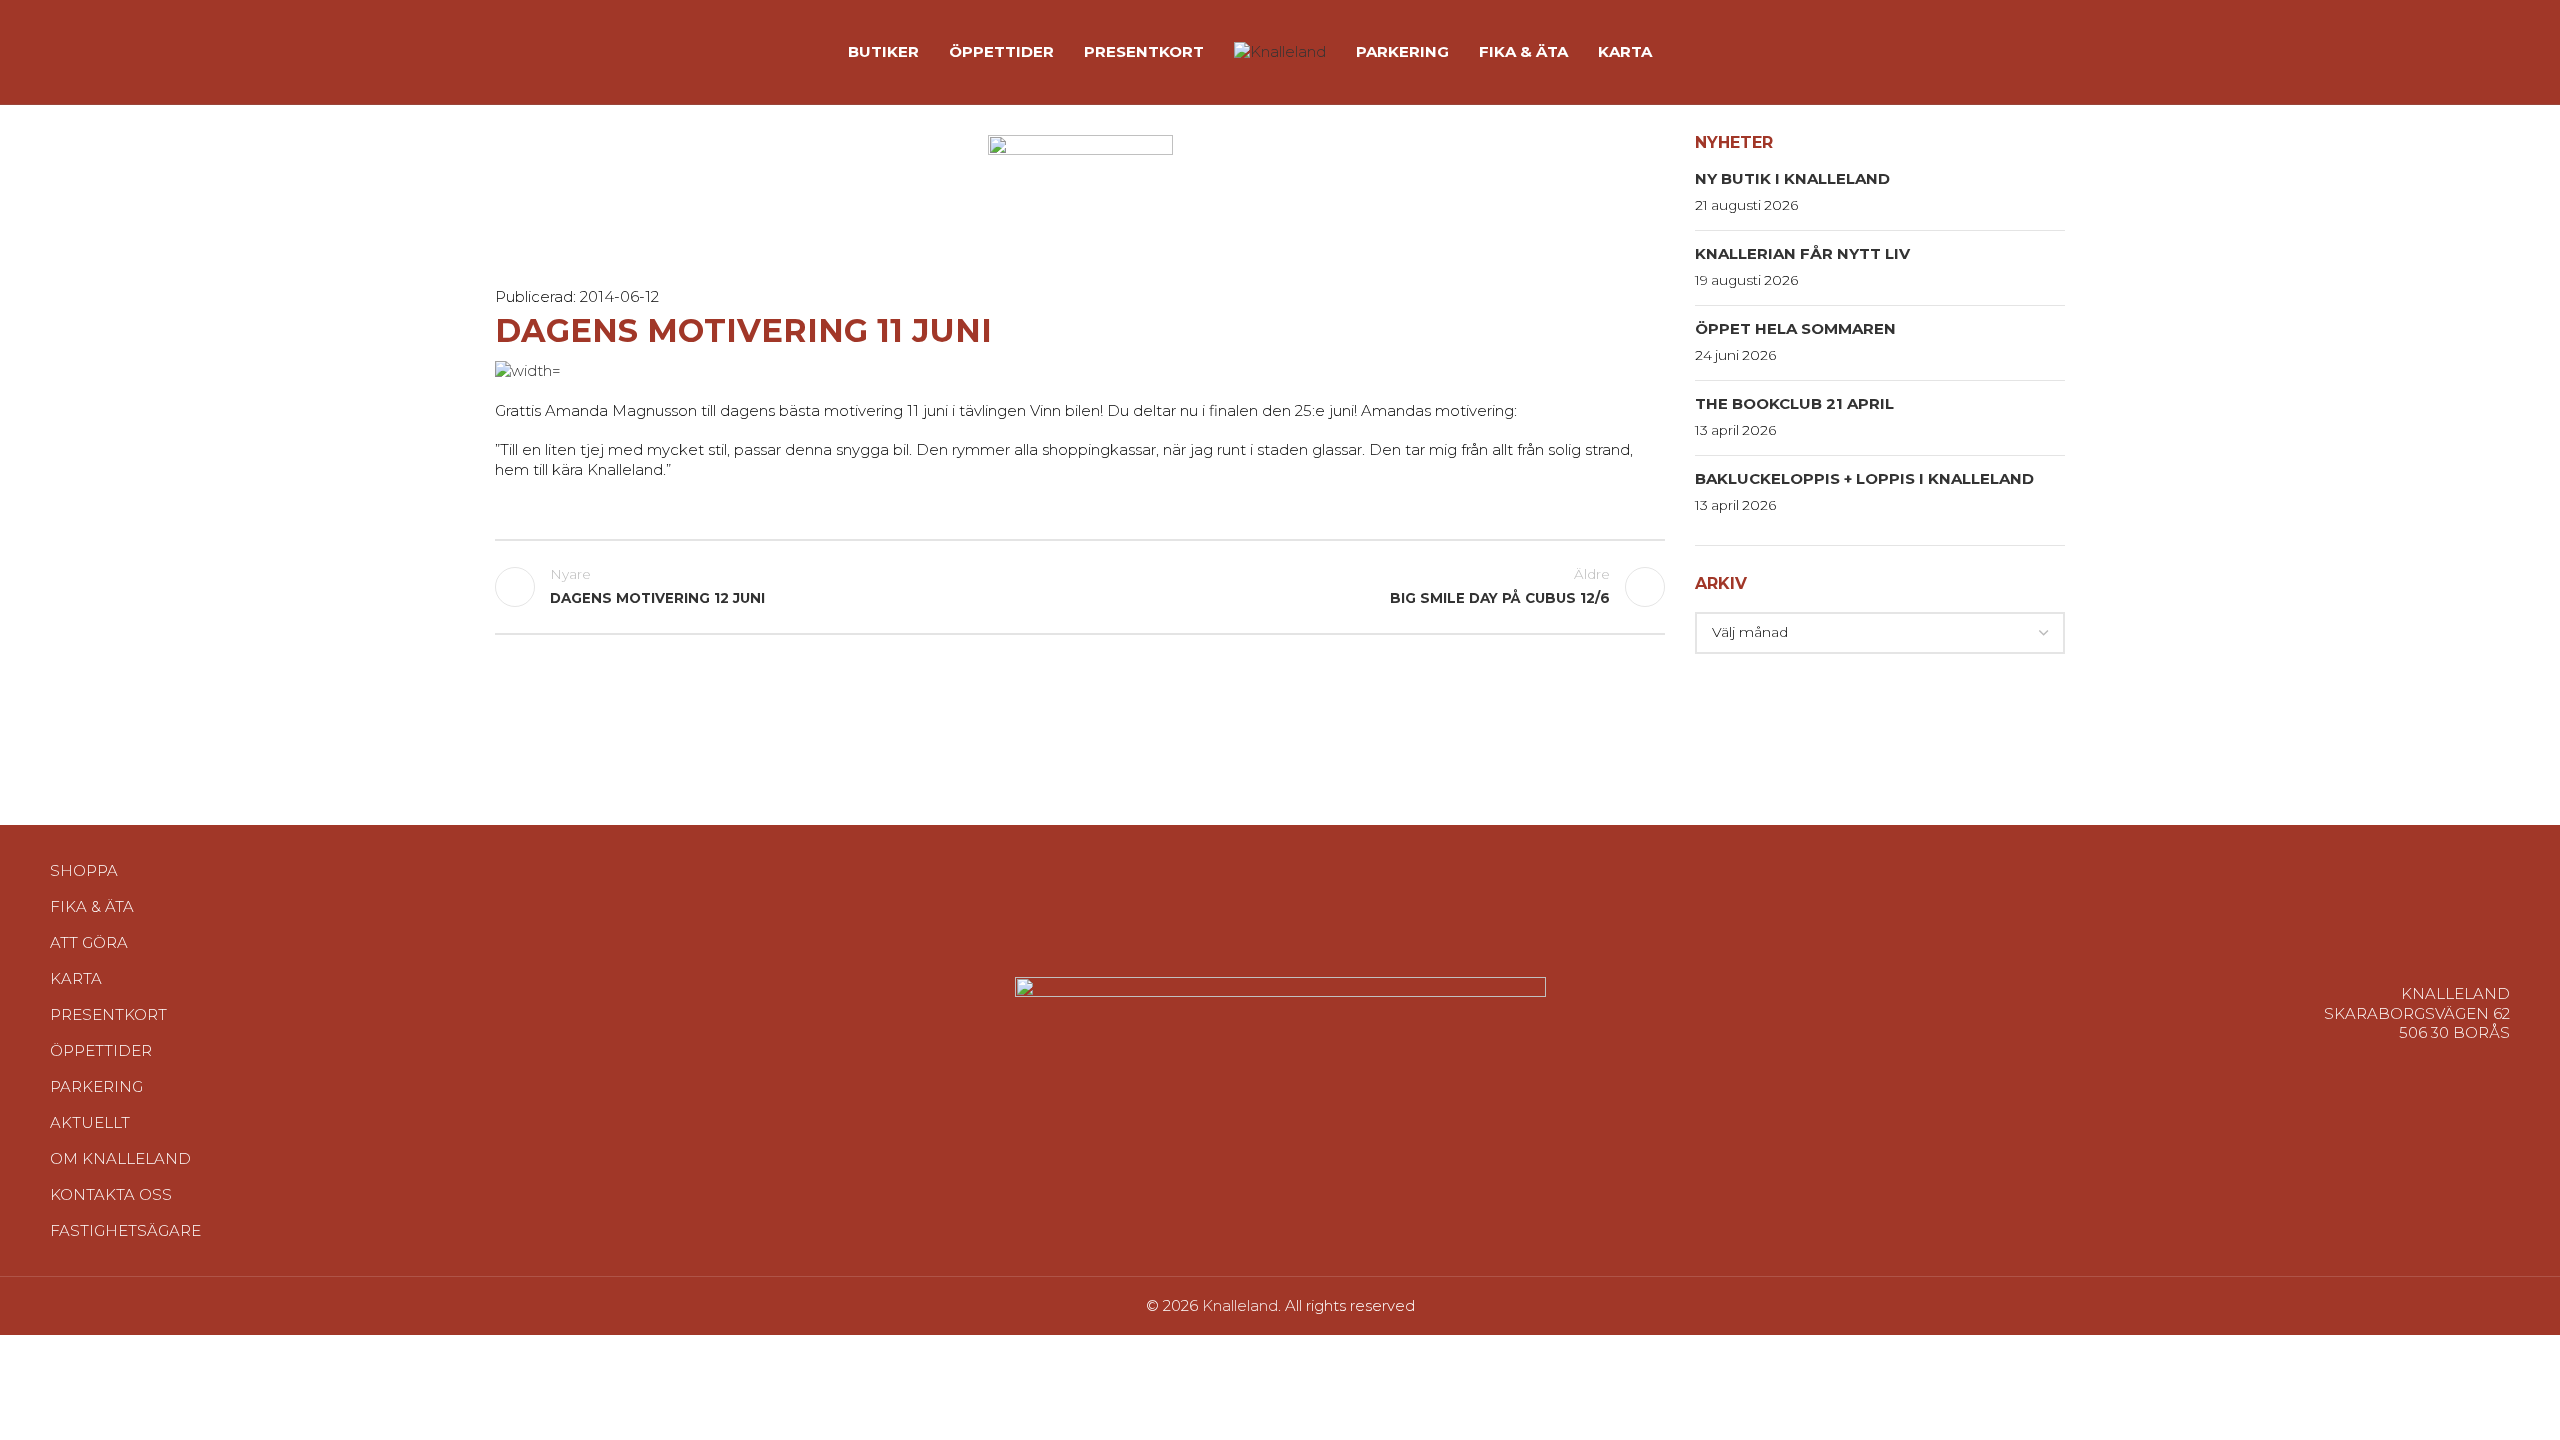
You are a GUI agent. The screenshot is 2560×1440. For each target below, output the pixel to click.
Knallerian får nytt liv (1802, 253)
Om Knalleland (120, 1158)
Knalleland (1240, 1305)
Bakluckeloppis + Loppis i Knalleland (1864, 478)
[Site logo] (1280, 50)
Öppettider (101, 1050)
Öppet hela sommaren (1795, 328)
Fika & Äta (92, 906)
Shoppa (84, 870)
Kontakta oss (111, 1194)
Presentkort (108, 1014)
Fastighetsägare (125, 1230)
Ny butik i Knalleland (1792, 178)
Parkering (96, 1086)
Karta (76, 978)
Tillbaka (1080, 587)
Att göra (89, 942)
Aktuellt (90, 1122)
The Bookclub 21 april (1794, 403)
